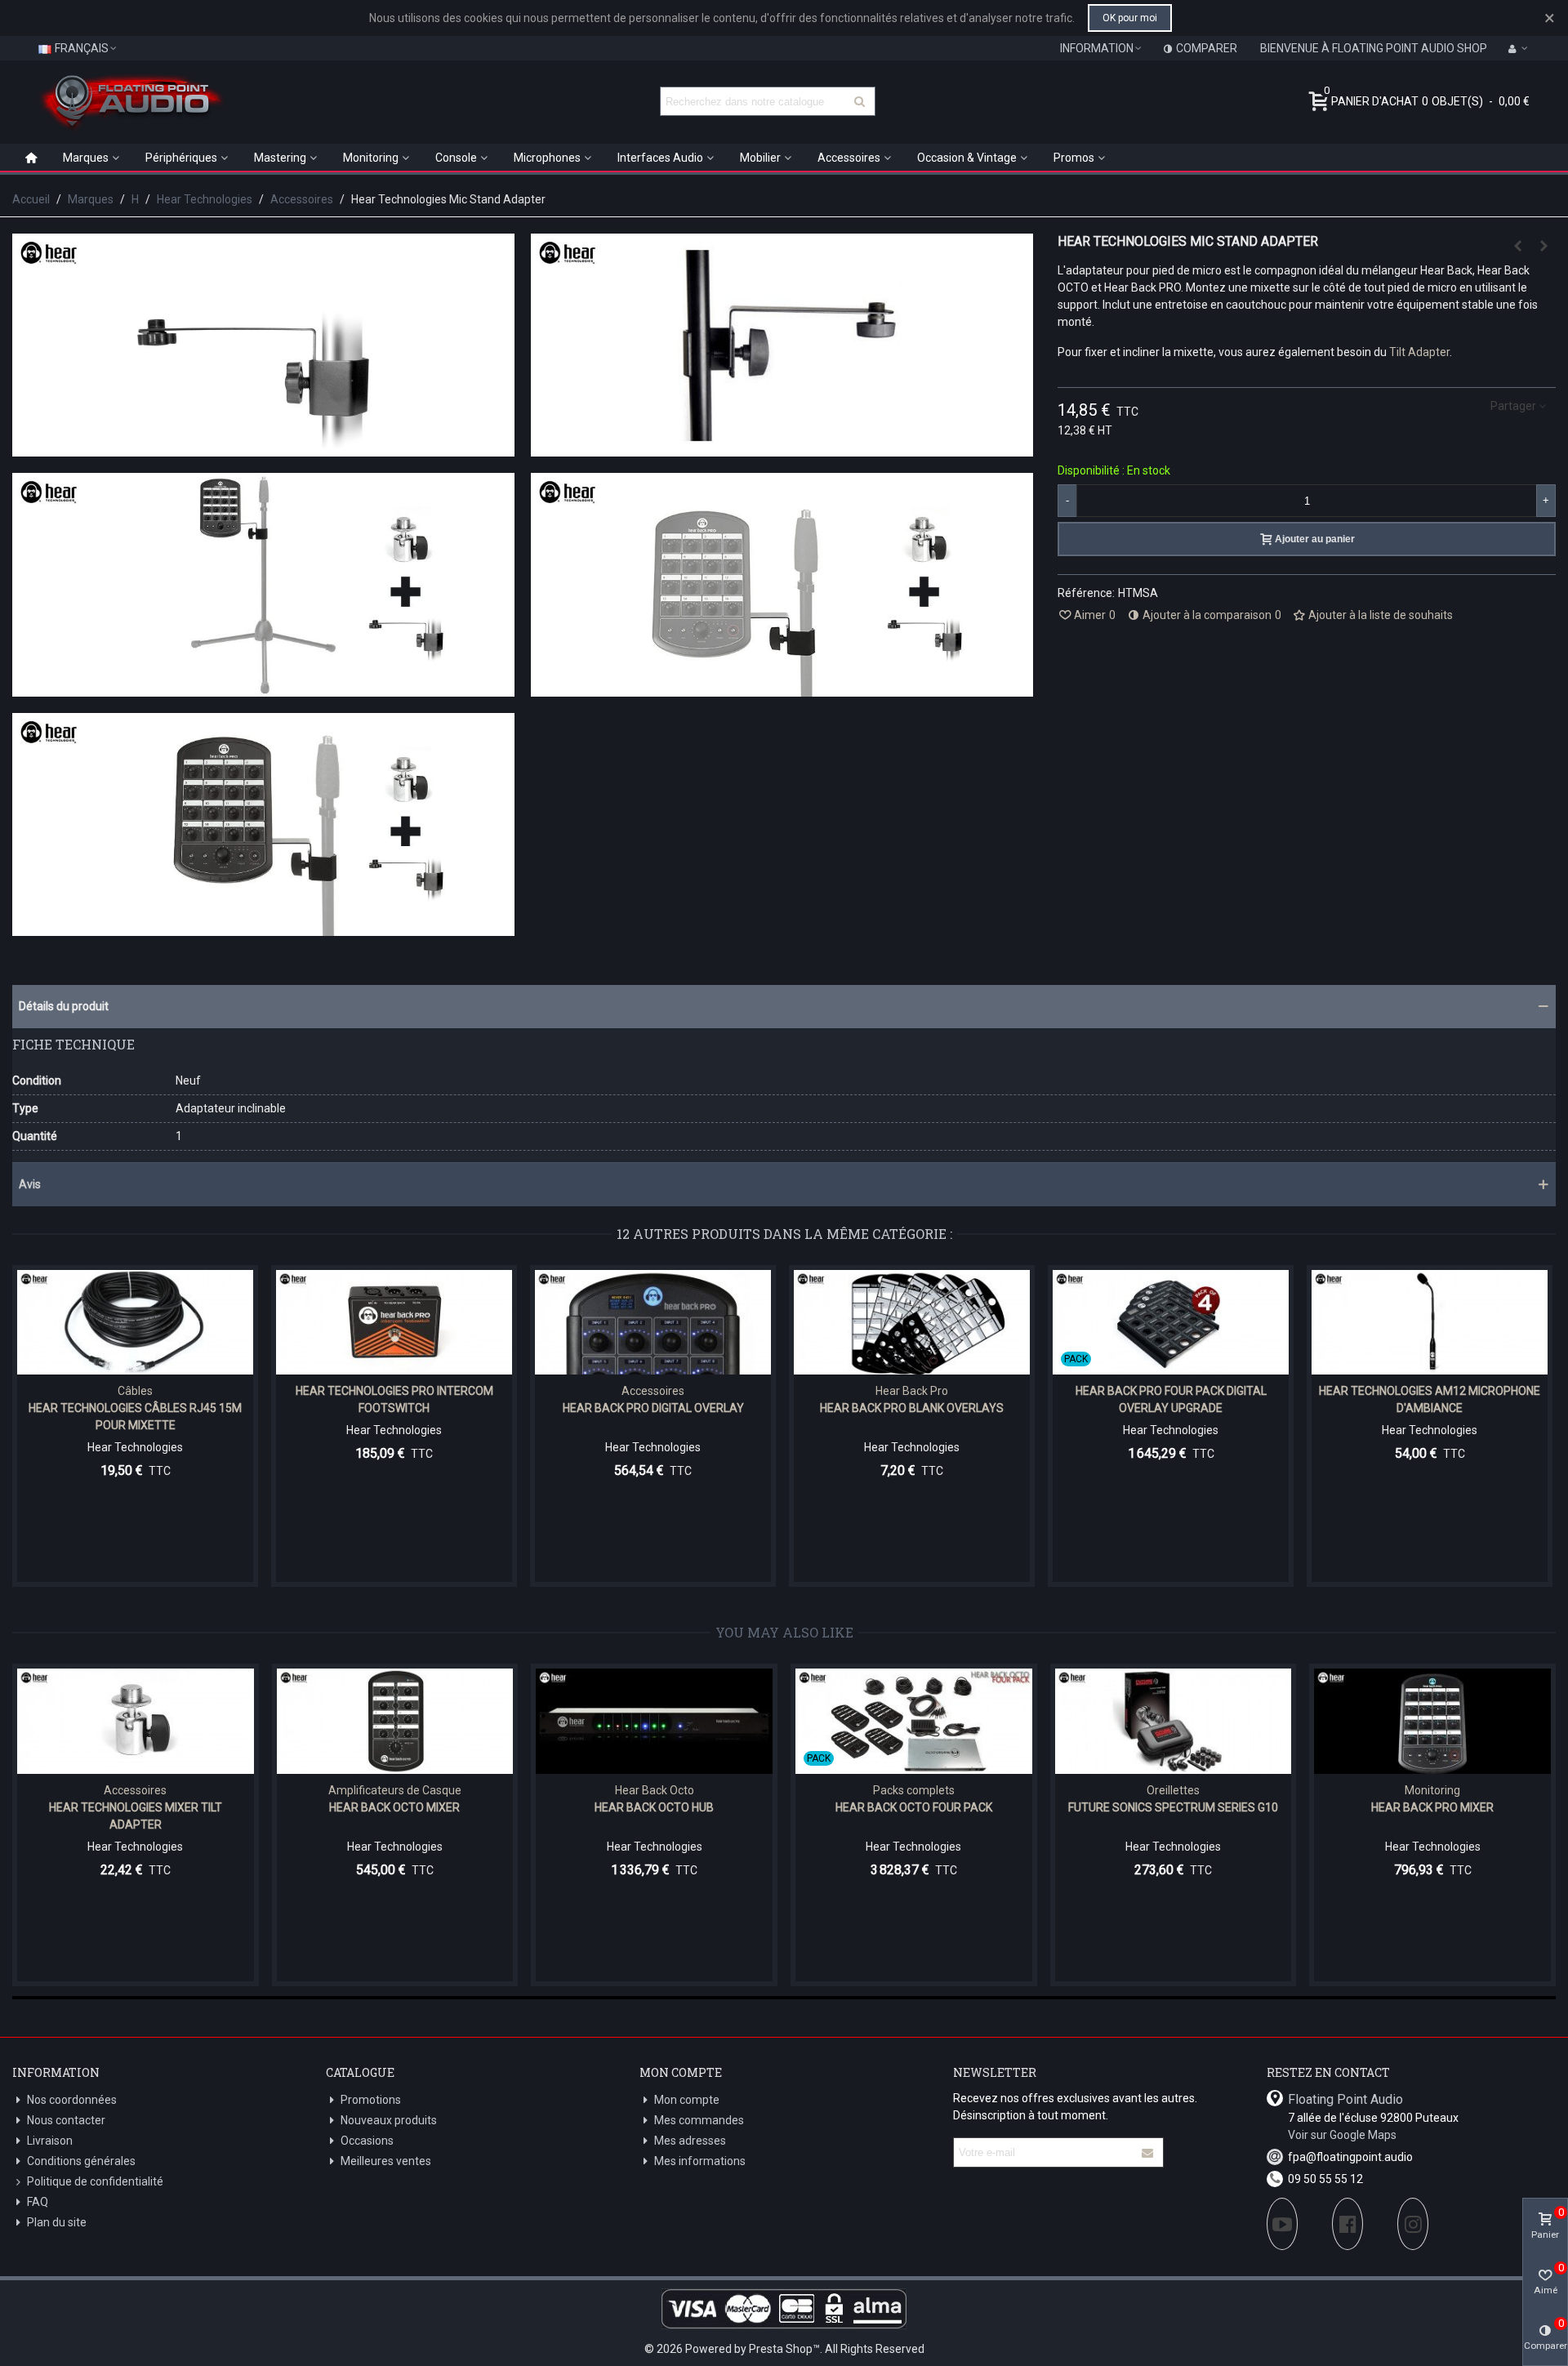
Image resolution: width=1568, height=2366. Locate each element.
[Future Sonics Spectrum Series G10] (1174, 1721)
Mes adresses (690, 2141)
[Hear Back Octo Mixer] (395, 1721)
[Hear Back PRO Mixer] (1432, 1721)
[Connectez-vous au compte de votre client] (1518, 48)
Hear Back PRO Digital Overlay (653, 1408)
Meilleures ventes (386, 2161)
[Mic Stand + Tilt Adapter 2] (782, 688)
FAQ (38, 2202)
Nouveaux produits (389, 2120)
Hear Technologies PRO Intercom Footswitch (394, 1399)
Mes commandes (699, 2120)
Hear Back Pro (912, 1391)
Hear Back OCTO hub (654, 1807)
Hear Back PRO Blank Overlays (912, 1408)
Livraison (50, 2141)
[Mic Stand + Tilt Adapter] (263, 688)
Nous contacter (66, 2120)
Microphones (547, 158)
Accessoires (849, 158)
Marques (86, 158)
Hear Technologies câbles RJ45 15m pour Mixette (135, 1417)
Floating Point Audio (1345, 2099)
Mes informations (700, 2161)
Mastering (280, 158)
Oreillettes (1173, 1790)
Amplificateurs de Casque (395, 1790)
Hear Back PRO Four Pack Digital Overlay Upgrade (1171, 1399)
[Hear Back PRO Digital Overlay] (653, 1322)
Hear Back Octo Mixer (394, 1807)
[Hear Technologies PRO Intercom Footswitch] (394, 1322)
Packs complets (914, 1790)
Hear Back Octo (655, 1790)
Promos (1074, 158)
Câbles (135, 1391)
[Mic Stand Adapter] (782, 448)
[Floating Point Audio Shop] (131, 101)
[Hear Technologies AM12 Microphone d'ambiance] (1517, 246)
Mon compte (687, 2100)
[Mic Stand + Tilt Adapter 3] (263, 927)
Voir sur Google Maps (1342, 2135)
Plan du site (57, 2222)
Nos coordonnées (72, 2100)
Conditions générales (81, 2161)
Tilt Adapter (1419, 352)
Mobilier (760, 158)
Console (456, 158)
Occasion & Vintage (967, 158)
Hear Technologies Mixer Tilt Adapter (136, 1816)
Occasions (367, 2141)
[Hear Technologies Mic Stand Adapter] (263, 448)
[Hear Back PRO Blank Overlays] (912, 1322)
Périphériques (181, 158)
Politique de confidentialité (95, 2181)
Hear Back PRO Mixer (1432, 1807)
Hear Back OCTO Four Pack (914, 1807)
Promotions (371, 2100)
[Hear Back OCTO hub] (654, 1721)
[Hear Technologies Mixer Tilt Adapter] (1543, 246)
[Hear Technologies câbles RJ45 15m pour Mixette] (135, 1322)
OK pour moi (1130, 18)
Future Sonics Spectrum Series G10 (1173, 1807)
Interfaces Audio (660, 158)
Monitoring (371, 158)
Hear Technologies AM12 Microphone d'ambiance (1430, 1399)
